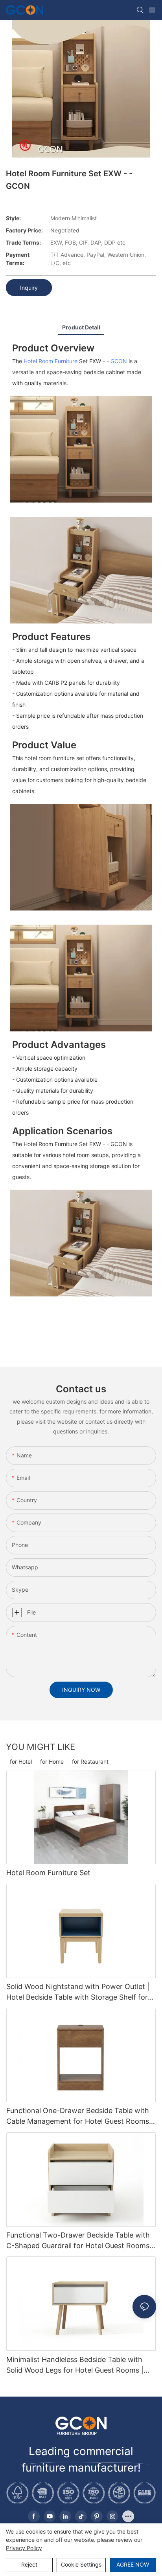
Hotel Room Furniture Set (48, 1873)
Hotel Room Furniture (51, 361)
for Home (52, 1762)
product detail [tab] (81, 327)
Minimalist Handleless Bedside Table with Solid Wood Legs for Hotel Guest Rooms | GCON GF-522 (75, 2365)
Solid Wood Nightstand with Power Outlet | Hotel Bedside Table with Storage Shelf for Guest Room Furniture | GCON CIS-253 (78, 1992)
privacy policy (24, 2548)
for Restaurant (90, 1762)
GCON (119, 361)
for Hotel (21, 1762)
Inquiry (29, 288)
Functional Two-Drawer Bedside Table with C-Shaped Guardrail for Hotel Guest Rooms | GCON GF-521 (80, 2241)
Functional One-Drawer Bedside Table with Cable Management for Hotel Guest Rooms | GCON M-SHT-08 (80, 2116)
